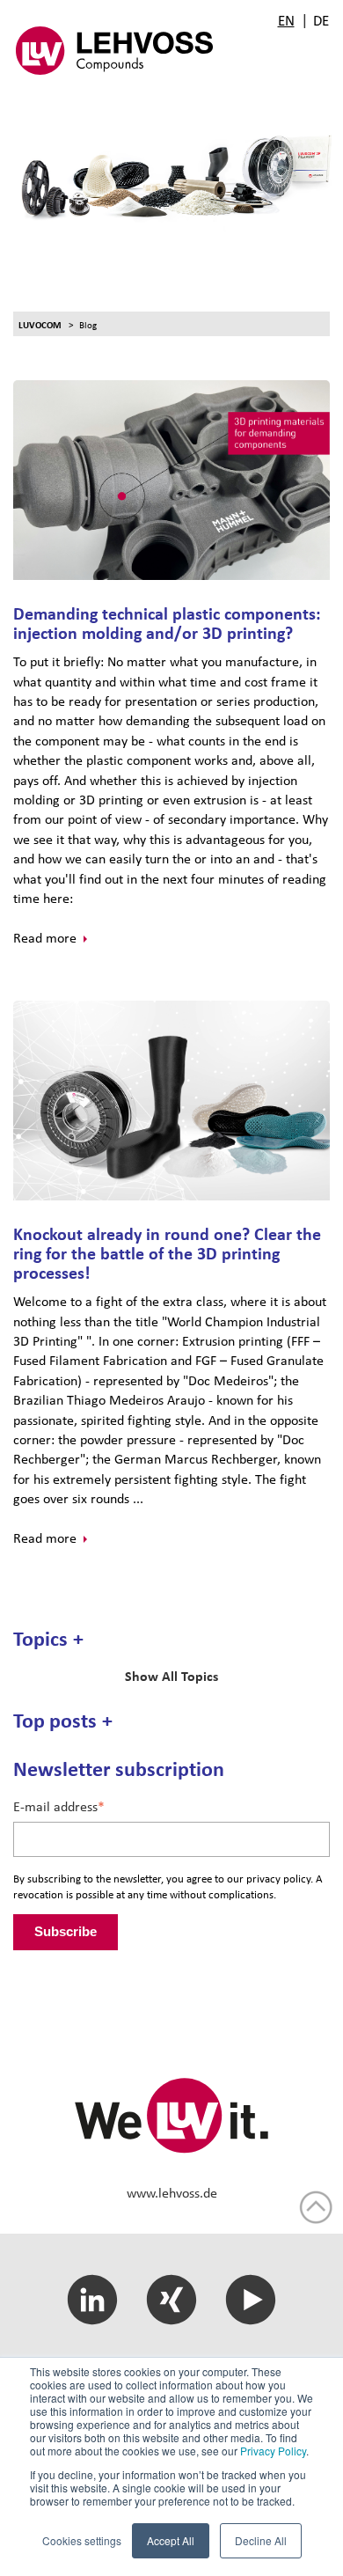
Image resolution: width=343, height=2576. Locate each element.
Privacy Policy (273, 2451)
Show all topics (171, 1677)
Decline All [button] (261, 2540)
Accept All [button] (171, 2540)
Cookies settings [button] (82, 2540)
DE (321, 20)
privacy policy (278, 1879)
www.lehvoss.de (172, 2193)
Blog (88, 325)
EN (286, 20)
